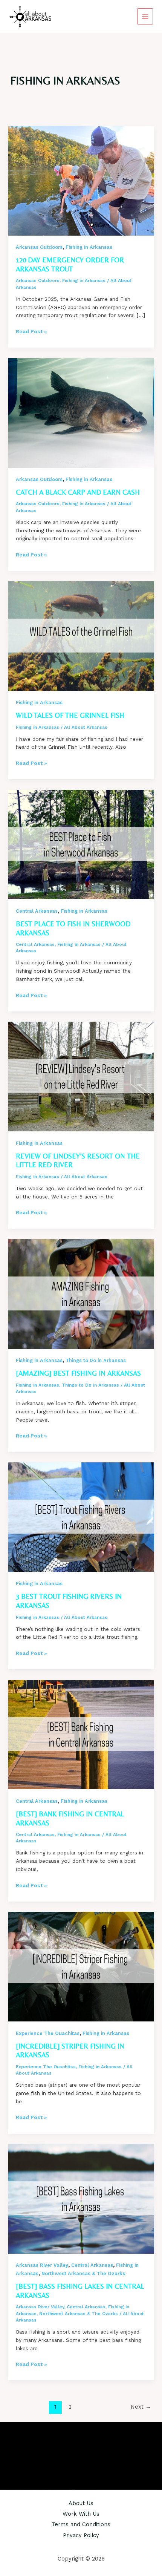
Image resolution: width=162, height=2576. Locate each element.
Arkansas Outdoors (39, 247)
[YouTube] (92, 2450)
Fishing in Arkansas (89, 247)
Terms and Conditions (81, 2524)
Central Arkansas (37, 911)
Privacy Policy (81, 2535)
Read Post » (31, 332)
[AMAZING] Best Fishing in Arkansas (78, 1373)
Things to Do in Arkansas (96, 1360)
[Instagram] (81, 2450)
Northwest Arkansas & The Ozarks (83, 2273)
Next (141, 2407)
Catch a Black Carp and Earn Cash (78, 492)
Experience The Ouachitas (48, 2033)
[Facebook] (70, 2450)
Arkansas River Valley (42, 2265)
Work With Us (81, 2514)
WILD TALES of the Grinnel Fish (70, 715)
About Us (81, 2503)
